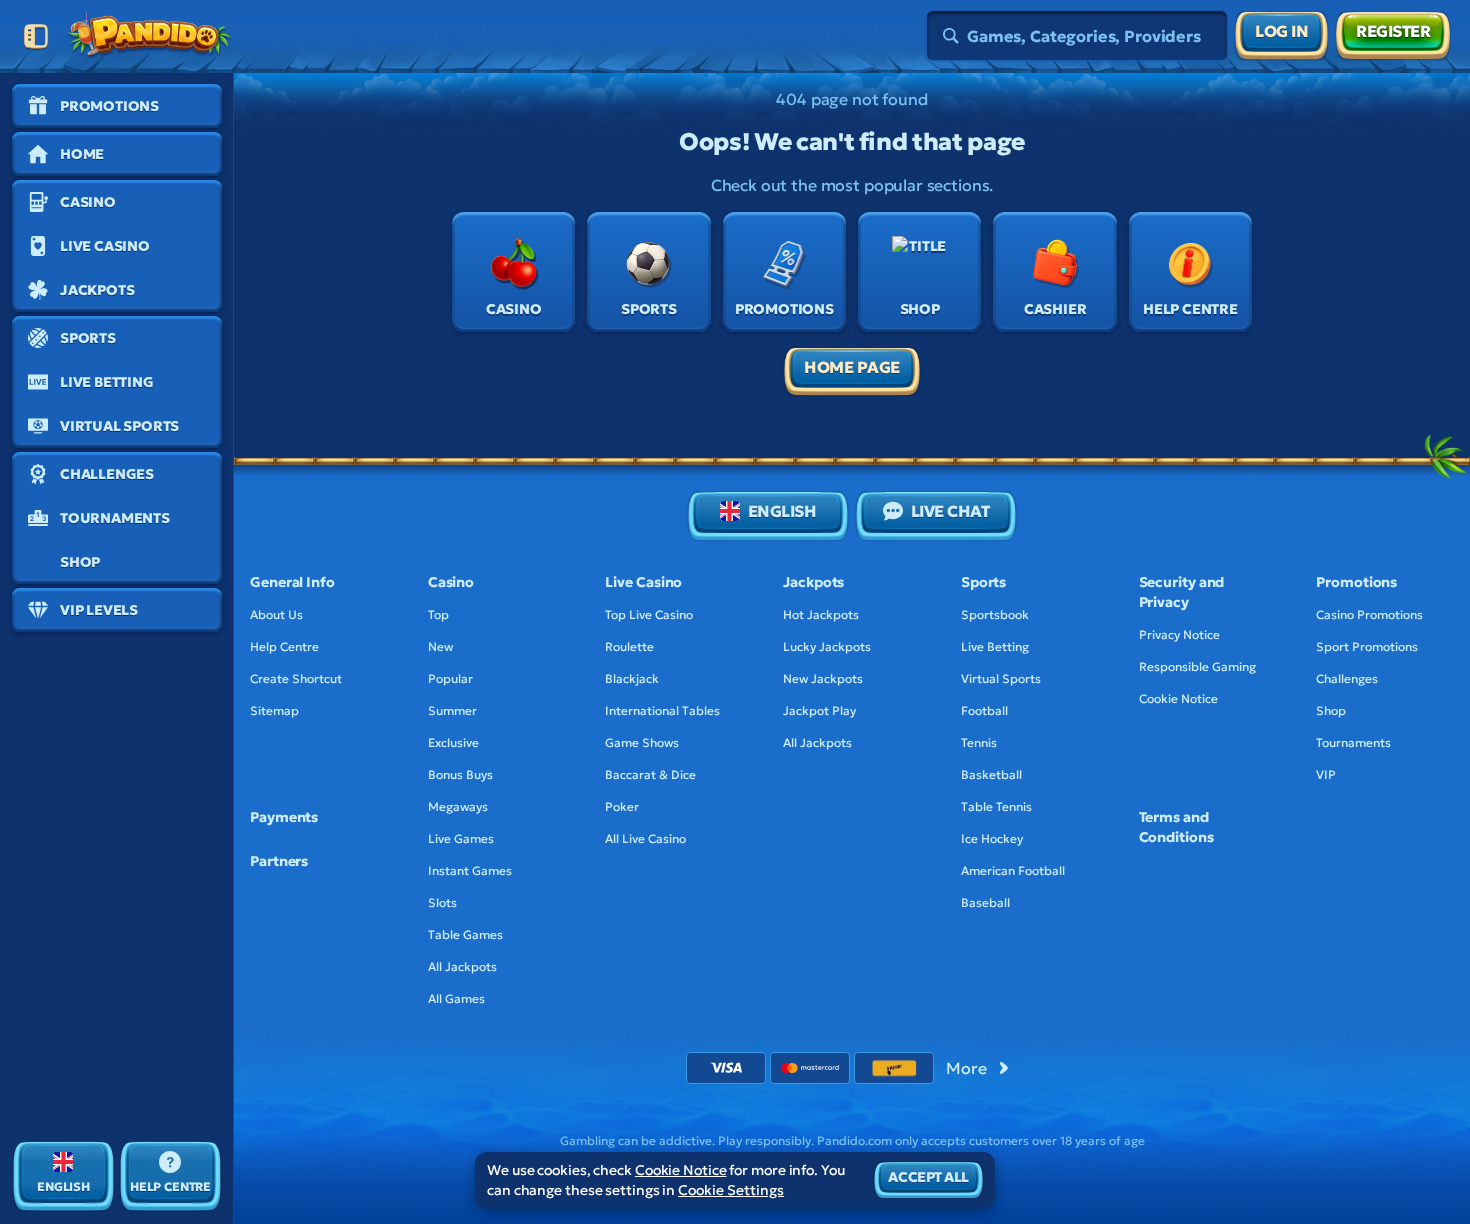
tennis (979, 742)
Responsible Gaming (1197, 666)
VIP (1326, 774)
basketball (991, 774)
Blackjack (632, 678)
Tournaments (1353, 742)
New (440, 646)
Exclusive (453, 742)
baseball (985, 902)
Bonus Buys (460, 774)
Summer (452, 710)
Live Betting (995, 646)
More (966, 1068)
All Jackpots (462, 966)
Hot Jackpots (821, 614)
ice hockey (992, 838)
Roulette (629, 646)
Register (1393, 31)
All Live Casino (645, 838)
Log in (1281, 31)
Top (438, 614)
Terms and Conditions (1176, 827)
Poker (622, 806)
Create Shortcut (296, 678)
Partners (279, 861)
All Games (456, 998)
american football (1013, 870)
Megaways (458, 806)
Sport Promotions (1367, 646)
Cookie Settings (731, 1190)
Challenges (1347, 678)
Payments (284, 817)
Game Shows (642, 742)
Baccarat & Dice (650, 774)
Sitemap (274, 710)
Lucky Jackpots (827, 646)
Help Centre (284, 646)
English (782, 511)
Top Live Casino (649, 614)
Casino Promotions (1369, 614)
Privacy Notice (1179, 634)
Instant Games (470, 870)
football (984, 710)
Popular (450, 678)
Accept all (928, 1177)
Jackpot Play (819, 710)
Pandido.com (854, 1140)
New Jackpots (823, 678)
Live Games (461, 838)
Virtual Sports (1001, 678)
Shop (1331, 710)
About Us (276, 614)
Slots (442, 902)
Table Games (465, 934)
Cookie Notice (1178, 698)
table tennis (996, 806)
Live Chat (950, 511)
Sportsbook (995, 614)
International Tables (662, 710)
